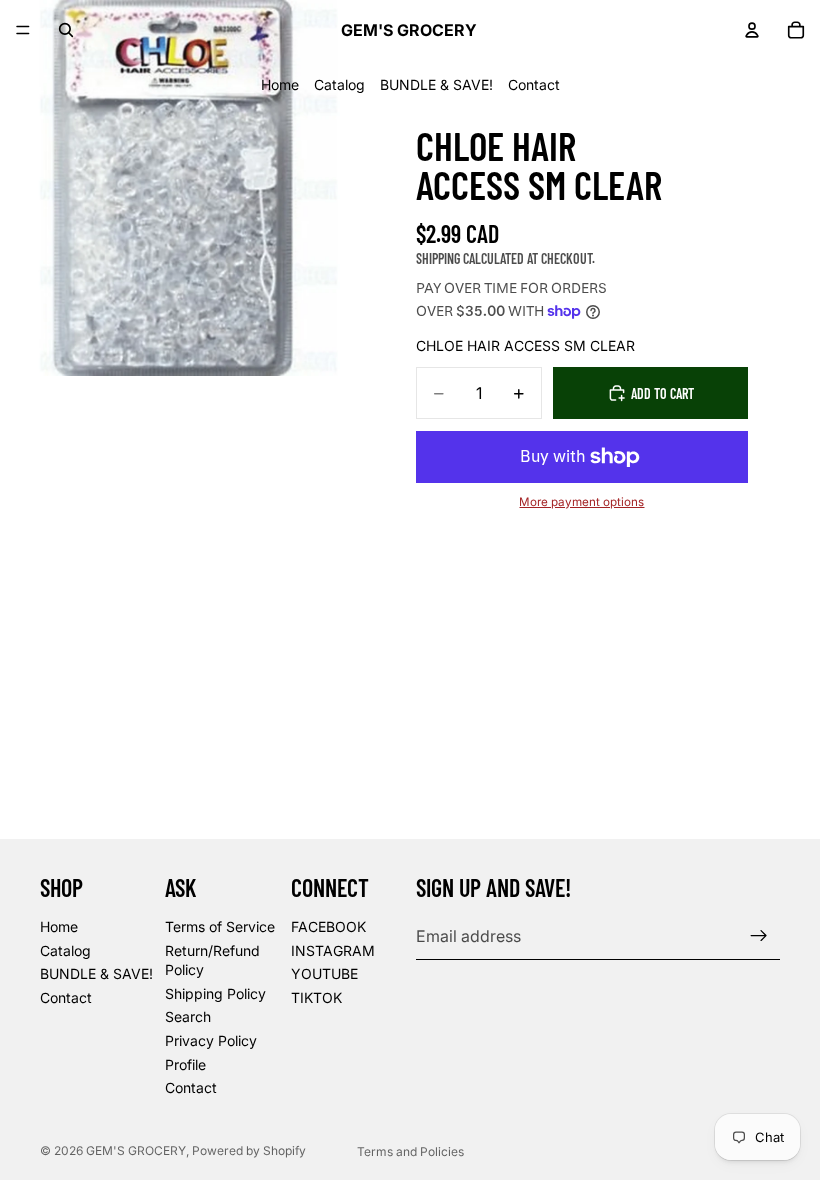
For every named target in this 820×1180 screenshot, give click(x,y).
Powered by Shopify (249, 1150)
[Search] (66, 30)
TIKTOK (316, 997)
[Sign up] (759, 936)
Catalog (339, 84)
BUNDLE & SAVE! (436, 84)
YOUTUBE (324, 973)
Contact (534, 84)
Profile (185, 1064)
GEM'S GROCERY (136, 1150)
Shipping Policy (215, 993)
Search (188, 1017)
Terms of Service (220, 926)
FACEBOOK (328, 926)
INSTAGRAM (333, 950)
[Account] (752, 30)
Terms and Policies (410, 1151)
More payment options (581, 502)
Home (280, 84)
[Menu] (23, 30)
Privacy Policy (211, 1040)
